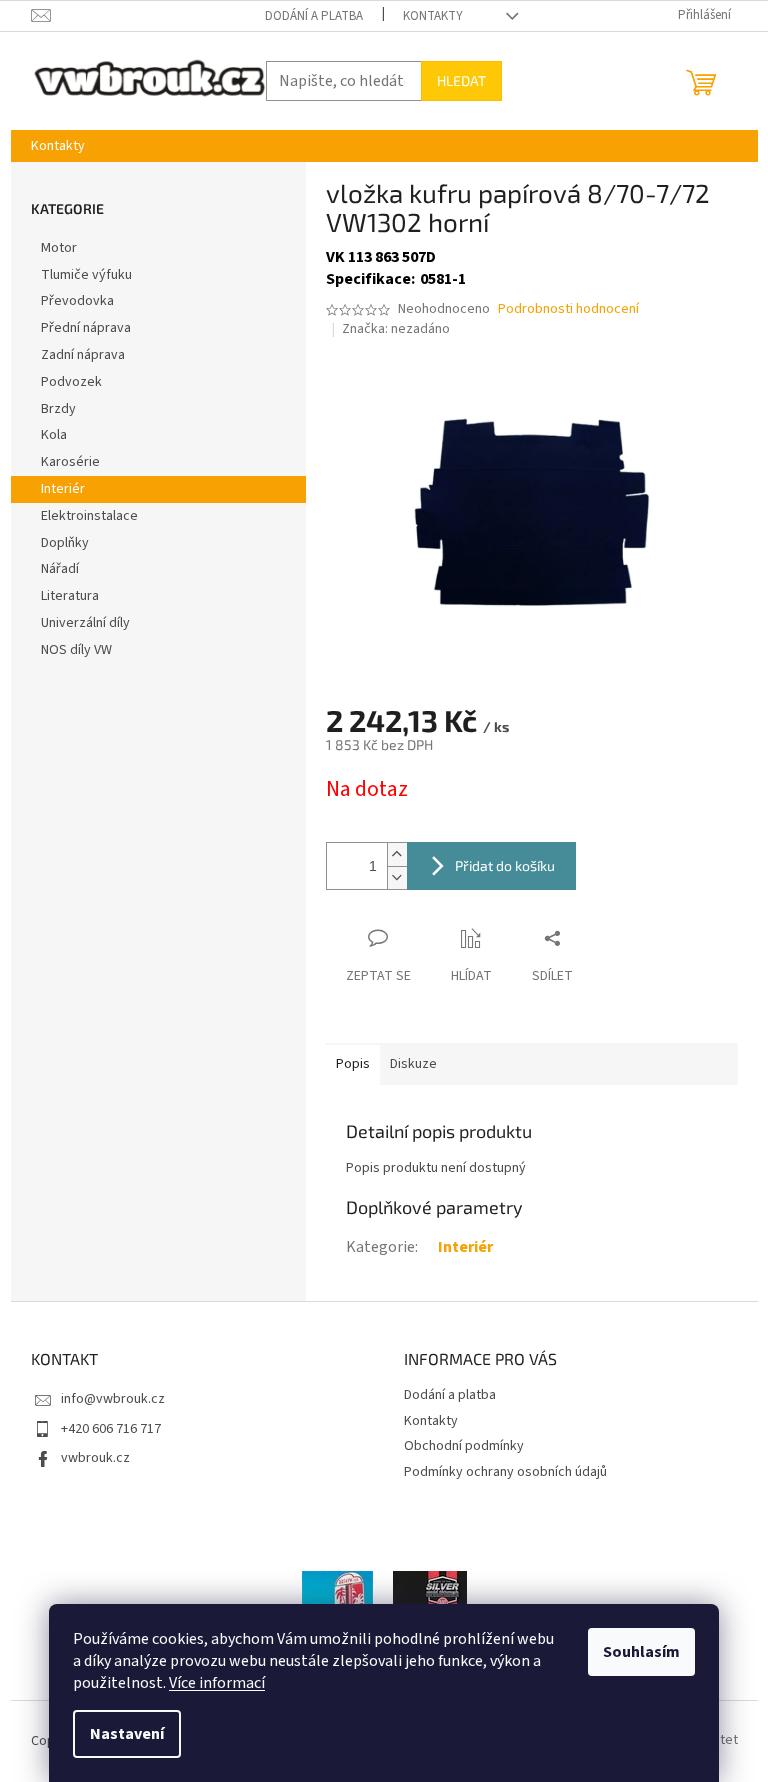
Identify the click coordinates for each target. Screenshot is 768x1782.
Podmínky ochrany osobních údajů (505, 1472)
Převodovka (77, 301)
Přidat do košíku (505, 865)
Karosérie (70, 462)
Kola (54, 435)
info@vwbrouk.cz (113, 1399)
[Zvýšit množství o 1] (397, 854)
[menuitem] (58, 146)
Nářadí (60, 569)
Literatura (70, 596)
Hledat (461, 80)
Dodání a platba (314, 16)
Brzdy (58, 409)
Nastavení (127, 1734)
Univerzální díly (85, 623)
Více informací (217, 1683)
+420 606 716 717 (111, 1429)
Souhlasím (641, 1652)
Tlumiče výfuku (86, 275)
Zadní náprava (83, 355)
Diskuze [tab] (413, 1064)
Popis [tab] (353, 1064)
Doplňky (65, 543)
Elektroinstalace (89, 516)
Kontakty (433, 16)
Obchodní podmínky (464, 1446)
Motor (59, 248)
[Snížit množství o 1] (397, 877)
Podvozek (71, 382)
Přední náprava (86, 328)
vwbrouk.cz (95, 1458)
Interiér (63, 489)
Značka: (396, 329)
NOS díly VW (76, 650)
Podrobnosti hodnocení (568, 309)
